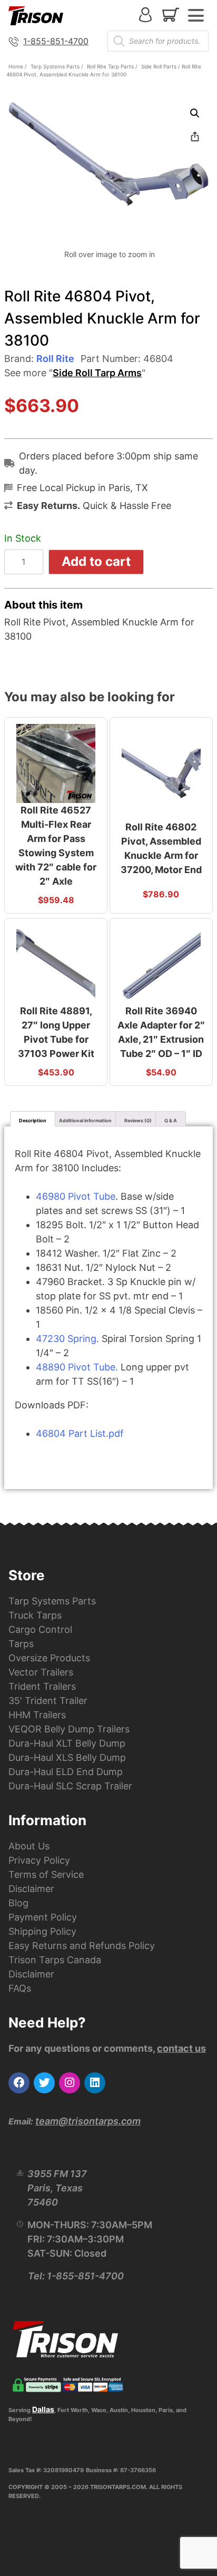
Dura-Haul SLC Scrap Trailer (70, 1786)
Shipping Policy (42, 1931)
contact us (181, 2048)
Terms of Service (46, 1874)
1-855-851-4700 (56, 41)
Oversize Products (49, 1658)
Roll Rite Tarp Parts (110, 66)
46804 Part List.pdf (80, 1433)
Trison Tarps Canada (55, 1960)
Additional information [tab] (85, 1120)
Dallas (43, 2409)
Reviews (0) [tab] (138, 1120)
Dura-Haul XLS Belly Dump (67, 1757)
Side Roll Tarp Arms (97, 373)
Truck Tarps (35, 1615)
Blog (18, 1903)
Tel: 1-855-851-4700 (76, 2276)
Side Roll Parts (159, 66)
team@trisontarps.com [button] (88, 2121)
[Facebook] (19, 2083)
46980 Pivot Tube (76, 1196)
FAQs (20, 1988)
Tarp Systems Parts (55, 66)
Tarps (21, 1644)
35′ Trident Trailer (48, 1701)
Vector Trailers (41, 1672)
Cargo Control (40, 1629)
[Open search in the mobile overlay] (158, 41)
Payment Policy (43, 1917)
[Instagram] (70, 2083)
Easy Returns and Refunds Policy (82, 1946)
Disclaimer (31, 1889)
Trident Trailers (42, 1686)
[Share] (195, 136)
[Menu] (196, 15)
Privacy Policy (39, 1860)
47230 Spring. (67, 1339)
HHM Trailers (37, 1715)
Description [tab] (33, 1120)
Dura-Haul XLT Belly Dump (67, 1743)
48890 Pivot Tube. (77, 1367)
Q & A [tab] (171, 1120)
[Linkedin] (95, 2083)
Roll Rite (55, 359)
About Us (29, 1846)
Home (16, 66)
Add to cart (96, 561)
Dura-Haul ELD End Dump (66, 1772)
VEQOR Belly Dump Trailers (69, 1729)
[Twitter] (44, 2083)
